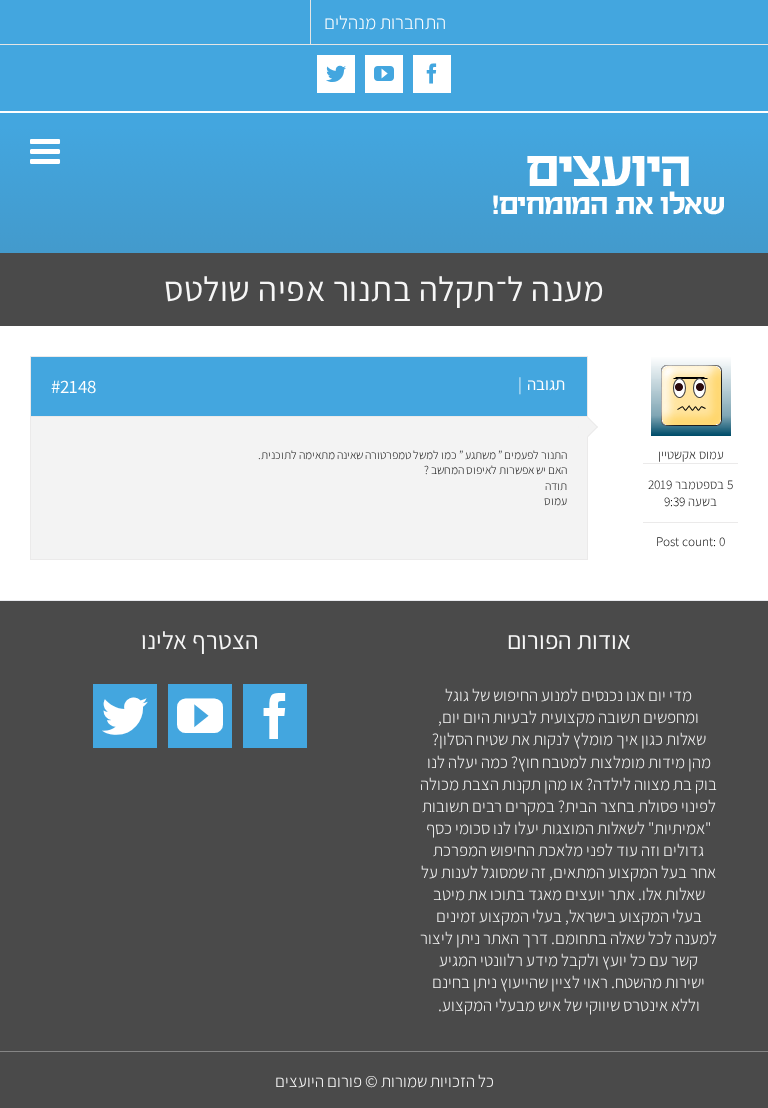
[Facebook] (275, 716)
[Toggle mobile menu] (47, 150)
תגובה (546, 384)
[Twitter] (125, 716)
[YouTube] (200, 716)
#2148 (73, 386)
